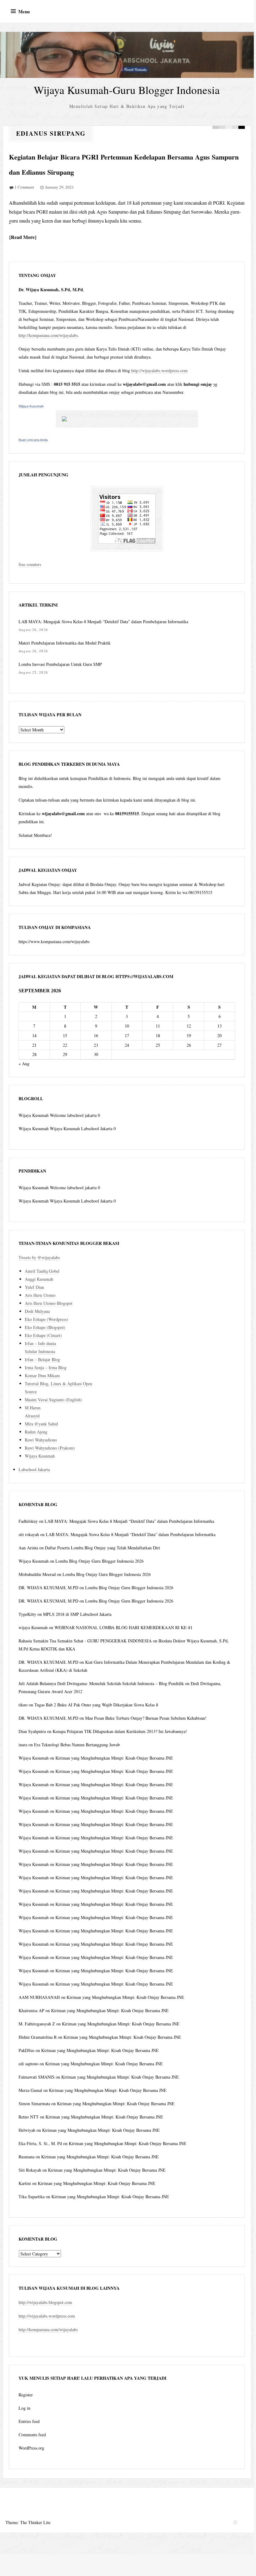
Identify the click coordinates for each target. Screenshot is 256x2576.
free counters (30, 564)
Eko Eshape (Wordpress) (46, 1319)
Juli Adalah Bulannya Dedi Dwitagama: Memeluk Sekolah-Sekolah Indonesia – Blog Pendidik (101, 1683)
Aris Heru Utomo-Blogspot (49, 1303)
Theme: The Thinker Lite (28, 2522)
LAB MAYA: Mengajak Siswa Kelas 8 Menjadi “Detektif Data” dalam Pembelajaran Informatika (103, 622)
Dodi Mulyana (37, 1311)
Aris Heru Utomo (40, 1295)
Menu (24, 11)
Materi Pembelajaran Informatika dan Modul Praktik (65, 643)
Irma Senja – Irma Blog (46, 1367)
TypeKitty (27, 1614)
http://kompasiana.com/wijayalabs (48, 335)
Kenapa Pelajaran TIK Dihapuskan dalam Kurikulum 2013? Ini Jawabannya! (120, 1731)
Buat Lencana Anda (33, 440)
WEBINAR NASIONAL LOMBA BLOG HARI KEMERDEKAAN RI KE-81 (124, 1627)
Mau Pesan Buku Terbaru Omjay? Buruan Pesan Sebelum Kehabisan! (146, 1718)
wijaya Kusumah (33, 1627)
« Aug (24, 1064)
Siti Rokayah (30, 2170)
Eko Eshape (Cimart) (43, 1335)
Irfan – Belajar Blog (42, 1359)
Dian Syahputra (32, 1731)
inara (23, 1745)
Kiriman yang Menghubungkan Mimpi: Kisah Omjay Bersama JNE (114, 1758)
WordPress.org (31, 2448)
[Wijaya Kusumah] (127, 419)
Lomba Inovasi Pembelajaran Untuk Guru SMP (60, 664)
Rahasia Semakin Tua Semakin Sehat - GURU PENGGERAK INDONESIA (85, 1641)
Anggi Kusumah (39, 1279)
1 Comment (24, 187)
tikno (23, 1705)
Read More (23, 237)
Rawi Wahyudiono (41, 1440)
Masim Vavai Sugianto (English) (53, 1400)
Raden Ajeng (36, 1432)
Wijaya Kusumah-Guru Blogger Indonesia (127, 90)
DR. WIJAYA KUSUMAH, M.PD (48, 1588)
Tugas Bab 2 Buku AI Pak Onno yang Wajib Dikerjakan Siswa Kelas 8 (96, 1705)
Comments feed (32, 2435)
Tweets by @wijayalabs (39, 1257)
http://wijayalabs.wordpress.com (159, 370)
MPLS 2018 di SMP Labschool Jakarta (77, 1614)
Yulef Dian (34, 1287)
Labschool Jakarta (34, 1469)
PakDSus (26, 2050)
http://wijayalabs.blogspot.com (45, 2302)
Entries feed (29, 2421)
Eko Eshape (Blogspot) (45, 1327)
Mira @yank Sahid (41, 1424)
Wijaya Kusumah (31, 406)
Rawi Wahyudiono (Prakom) (50, 1448)
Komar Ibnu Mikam (42, 1375)
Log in (24, 2408)
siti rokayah (29, 1534)
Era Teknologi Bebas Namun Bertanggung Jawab (77, 1745)
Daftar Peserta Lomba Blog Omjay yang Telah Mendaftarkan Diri (102, 1548)
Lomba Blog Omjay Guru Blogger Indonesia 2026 (100, 1561)
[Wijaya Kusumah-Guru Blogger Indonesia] (127, 55)
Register (26, 2395)
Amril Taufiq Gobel (42, 1271)
